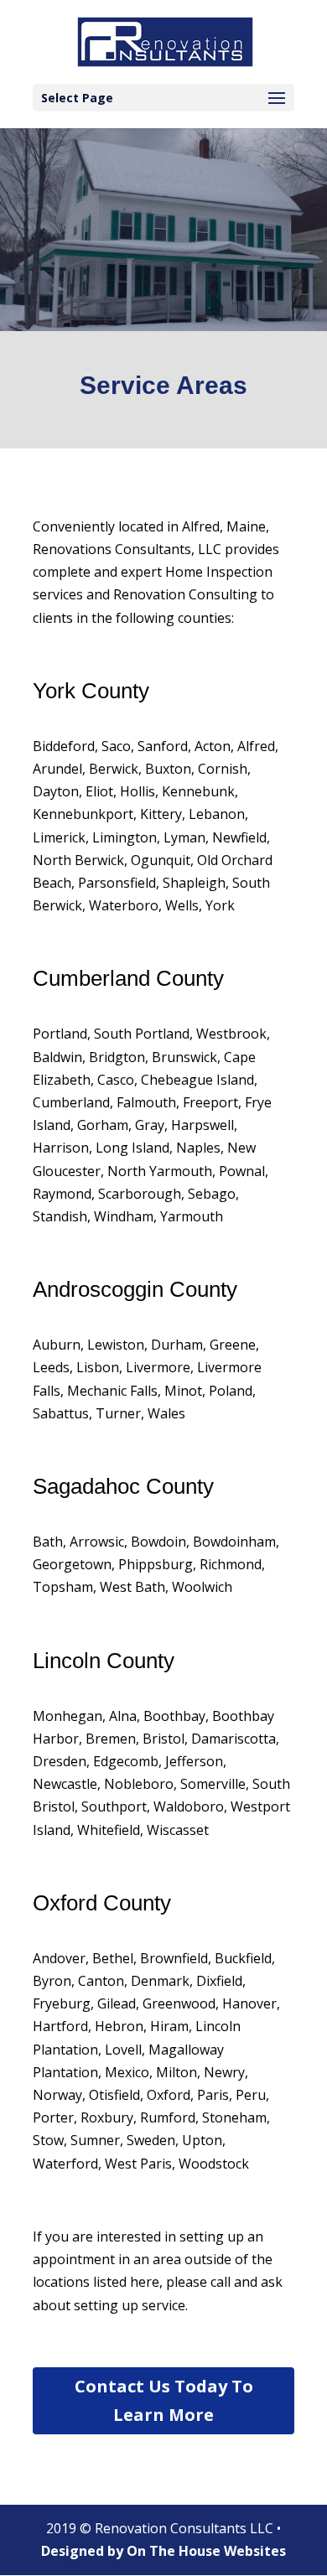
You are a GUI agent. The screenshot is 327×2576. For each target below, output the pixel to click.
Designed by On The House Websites (163, 2551)
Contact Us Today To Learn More (164, 2400)
